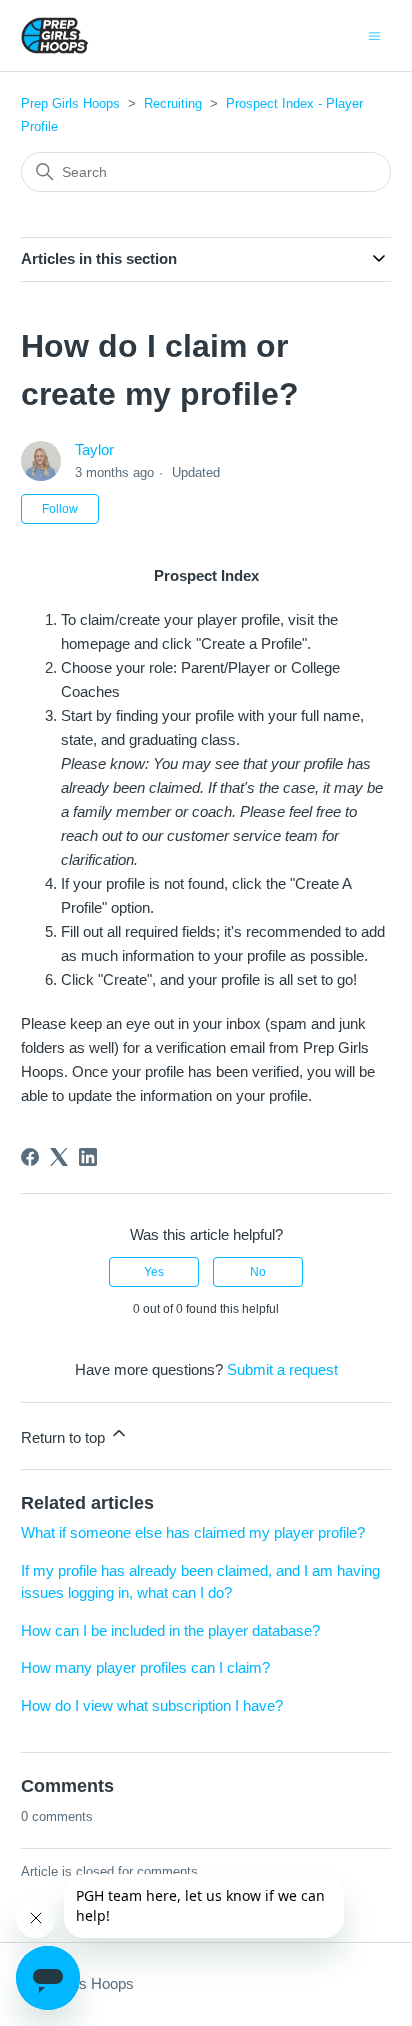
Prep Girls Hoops (70, 103)
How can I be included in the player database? (170, 1630)
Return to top (65, 1437)
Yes (154, 1272)
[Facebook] (30, 1157)
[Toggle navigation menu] (374, 34)
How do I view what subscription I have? (152, 1705)
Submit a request (282, 1369)
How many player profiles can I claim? (145, 1667)
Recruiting (173, 103)
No (258, 1272)
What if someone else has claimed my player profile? (193, 1532)
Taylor (94, 449)
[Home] (55, 35)
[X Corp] (59, 1157)
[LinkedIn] (88, 1157)
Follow (60, 509)
